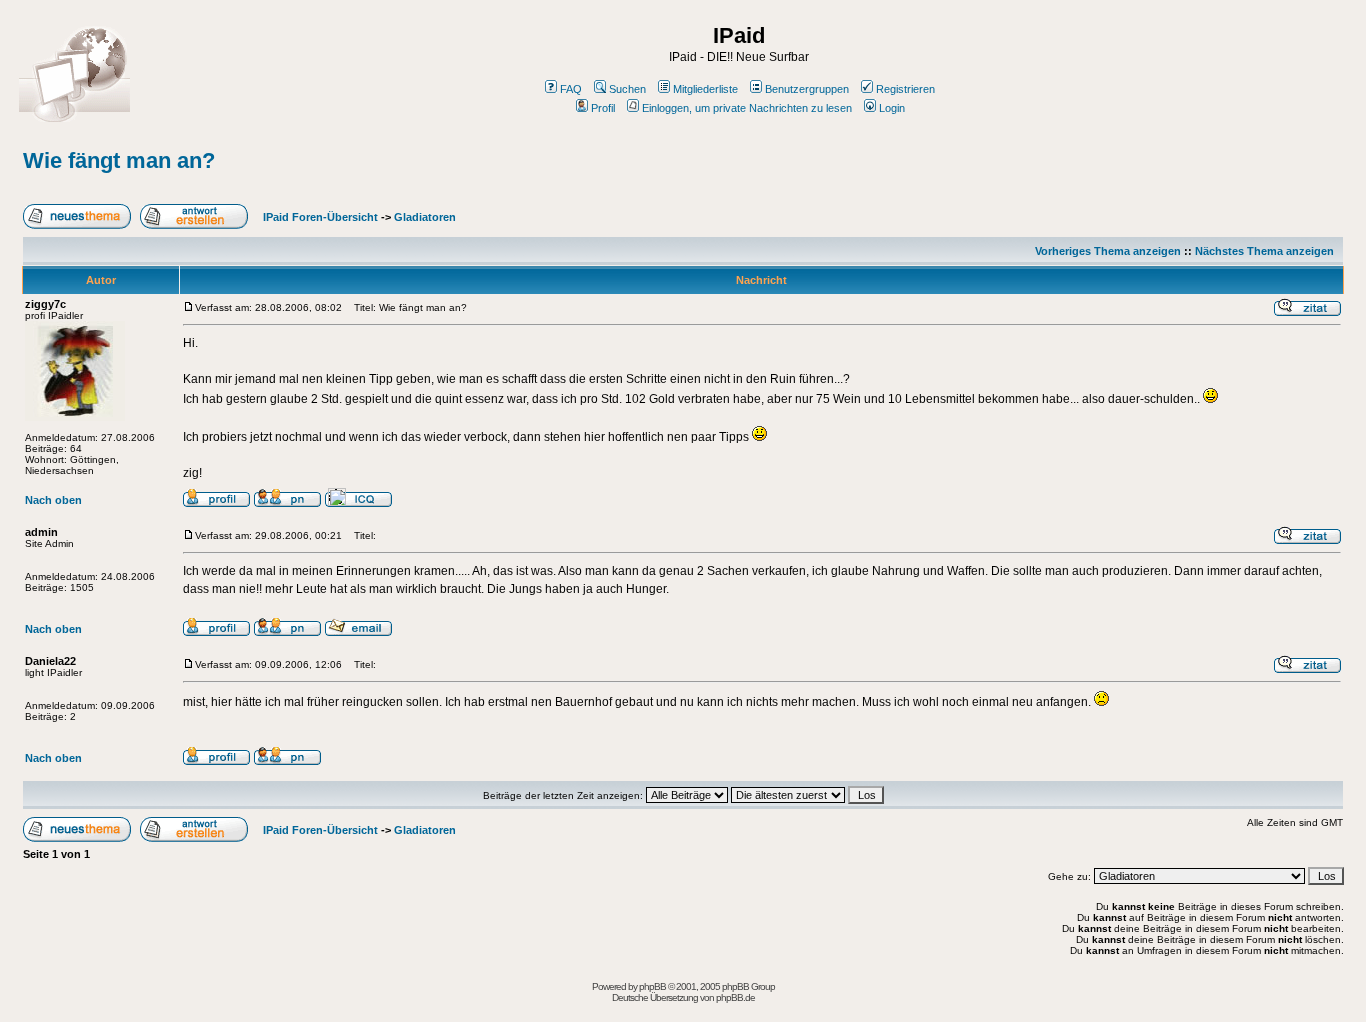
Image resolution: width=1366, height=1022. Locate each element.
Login (892, 108)
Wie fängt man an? (119, 160)
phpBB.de (735, 997)
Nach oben (53, 500)
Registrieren (905, 89)
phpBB (652, 986)
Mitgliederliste (705, 89)
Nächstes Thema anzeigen (1264, 251)
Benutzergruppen (807, 89)
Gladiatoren (425, 217)
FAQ (571, 89)
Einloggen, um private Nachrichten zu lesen (747, 108)
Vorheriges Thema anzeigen (1108, 251)
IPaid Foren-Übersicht (320, 217)
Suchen (627, 89)
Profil (603, 108)
